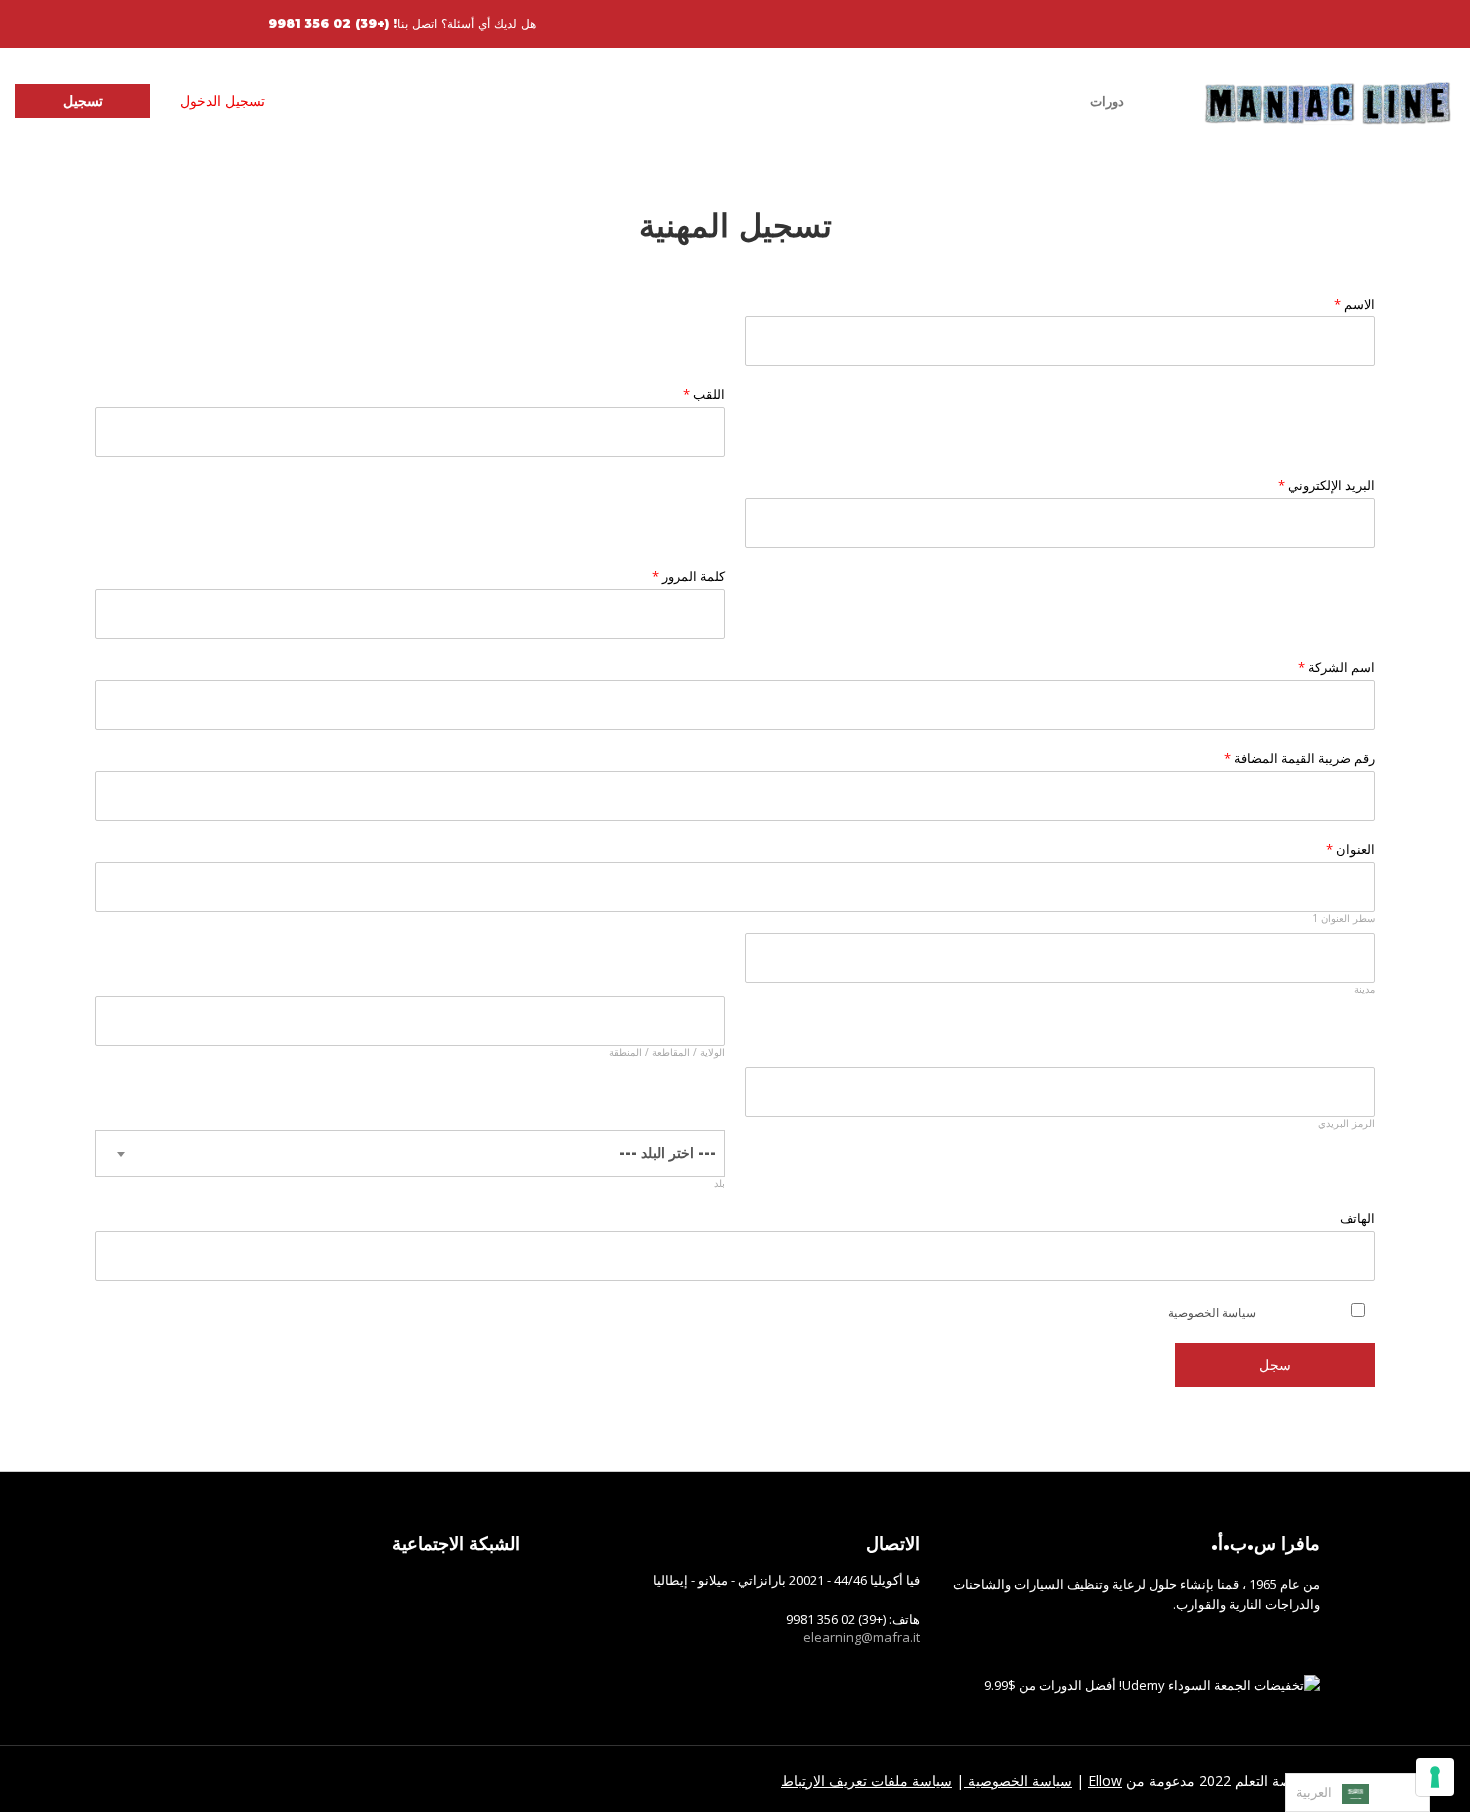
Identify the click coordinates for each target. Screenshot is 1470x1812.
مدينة (1364, 989)
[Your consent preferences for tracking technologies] (1435, 1777)
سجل (1275, 1364)
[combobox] (410, 1153)
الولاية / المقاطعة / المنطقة (667, 1052)
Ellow (1105, 1780)
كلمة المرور (688, 576)
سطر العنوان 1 (1343, 918)
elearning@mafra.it (861, 1637)
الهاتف (1357, 1218)
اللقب (704, 394)
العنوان (1350, 849)
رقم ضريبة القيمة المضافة (1299, 758)
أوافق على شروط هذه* (1244, 1312)
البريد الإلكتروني (1326, 485)
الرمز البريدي (1346, 1123)
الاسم (1354, 304)
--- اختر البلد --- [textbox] (667, 1153)
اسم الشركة (1336, 667)
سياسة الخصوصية (1212, 1312)
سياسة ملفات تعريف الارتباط (866, 1780)
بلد (719, 1183)
